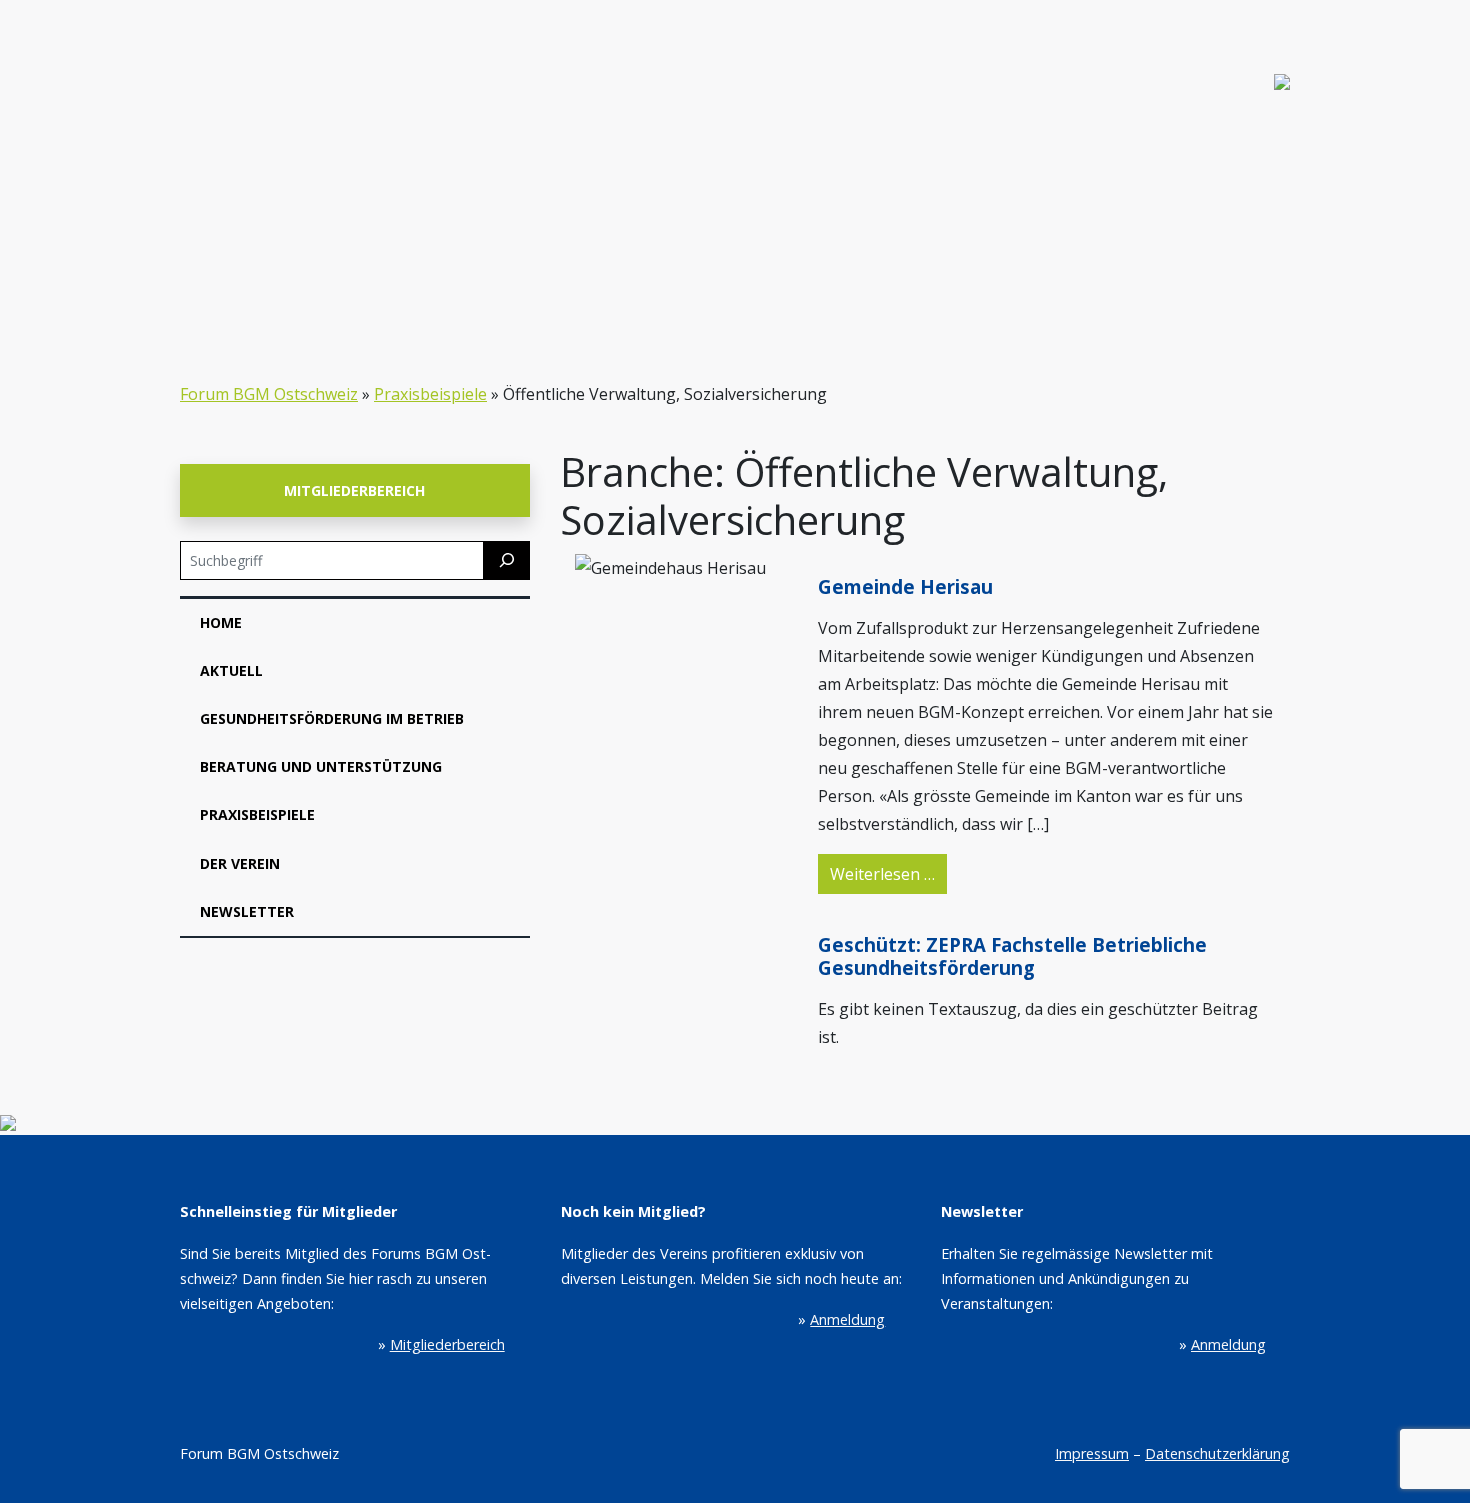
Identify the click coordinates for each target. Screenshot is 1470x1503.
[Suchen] (507, 560)
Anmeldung (847, 1319)
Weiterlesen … (888, 873)
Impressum (1092, 1453)
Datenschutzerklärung (1217, 1453)
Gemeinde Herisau (905, 586)
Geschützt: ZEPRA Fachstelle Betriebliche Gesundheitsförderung (1012, 955)
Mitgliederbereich (354, 490)
